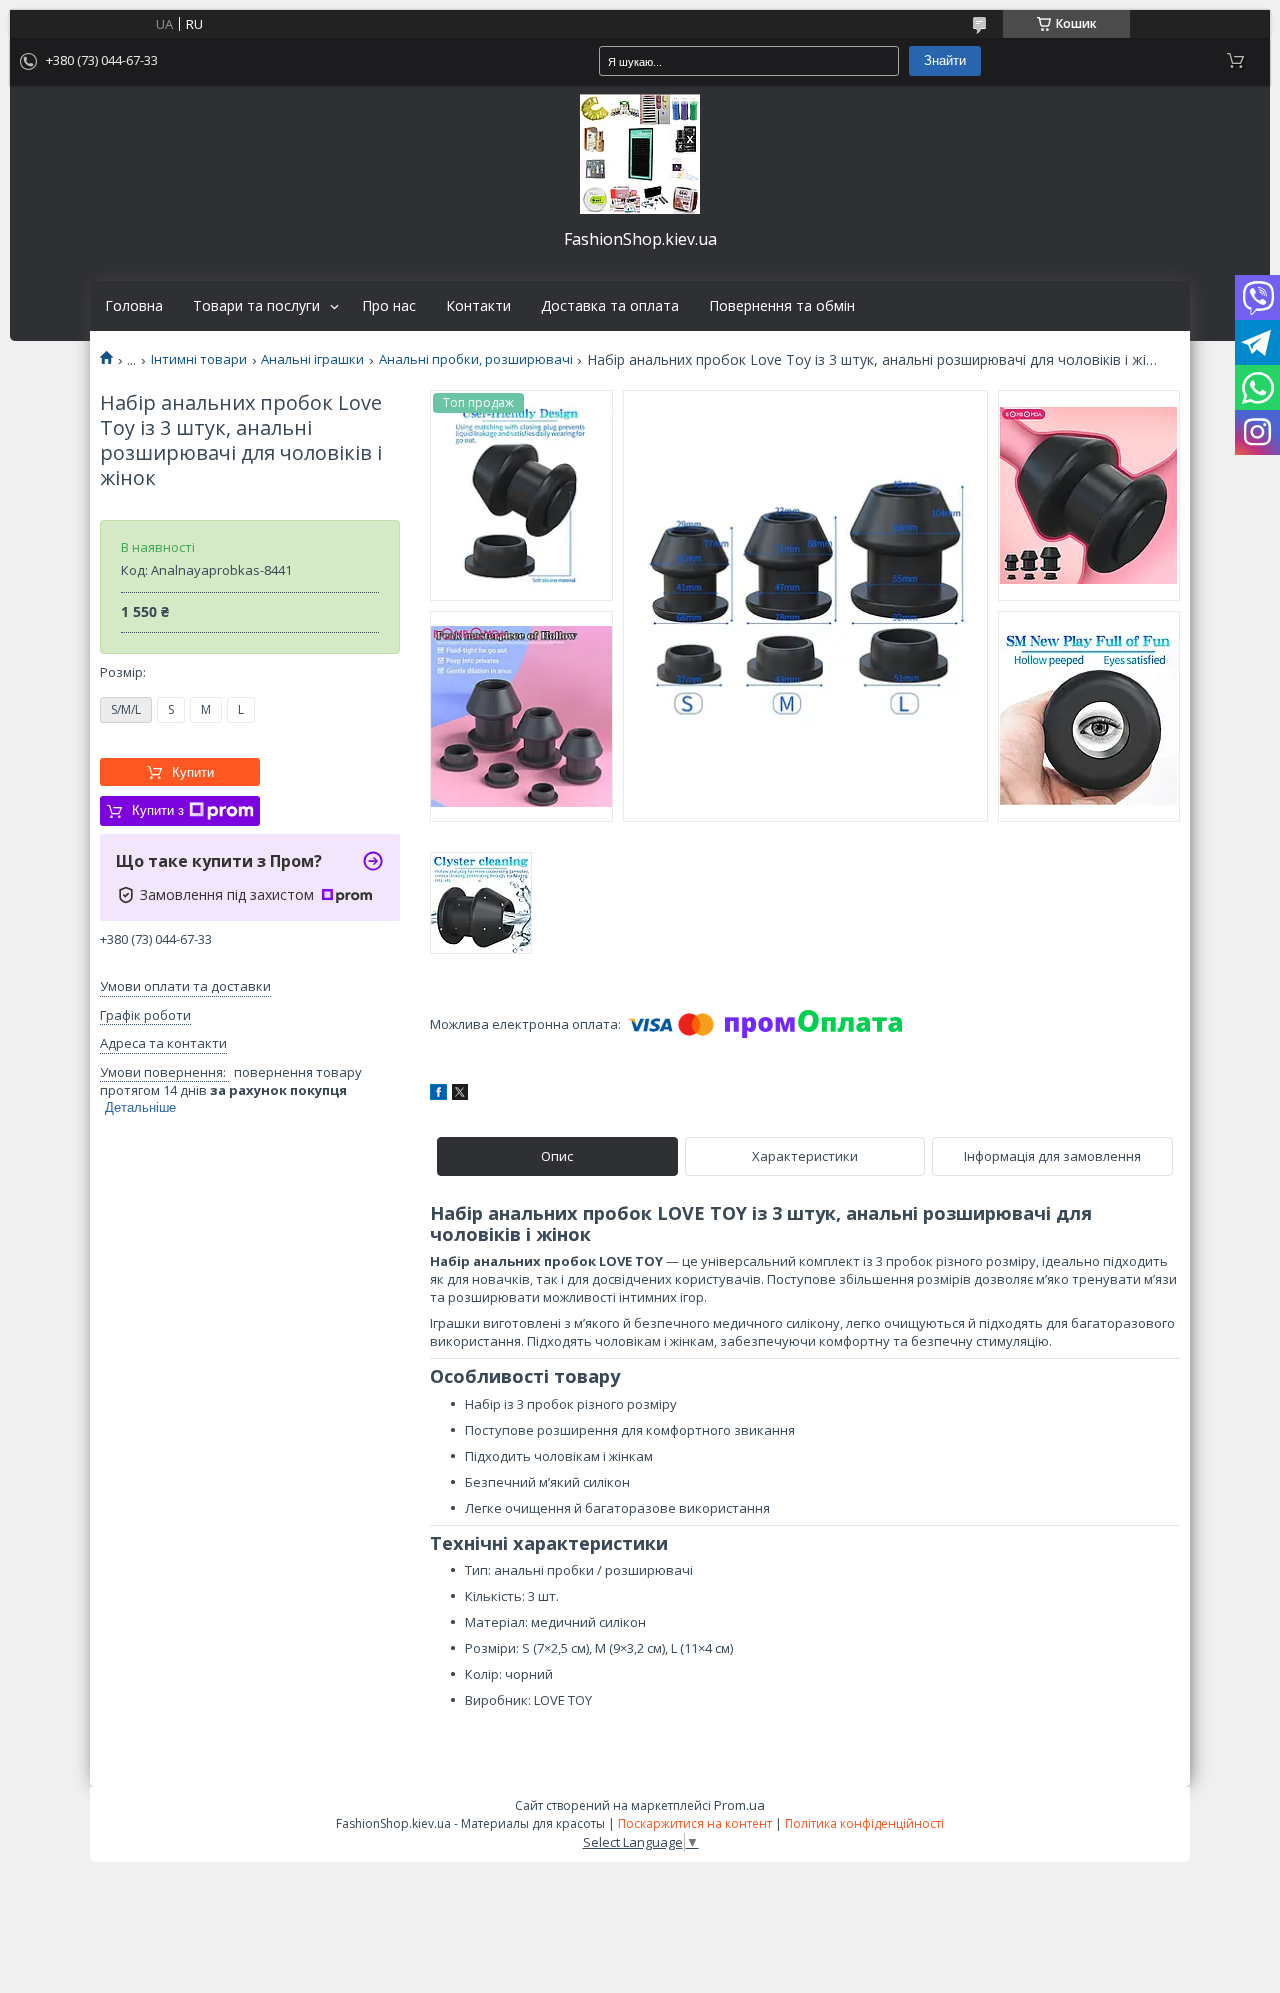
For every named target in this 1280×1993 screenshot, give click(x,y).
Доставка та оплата (610, 306)
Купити (193, 772)
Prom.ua (739, 1805)
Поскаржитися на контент (695, 1823)
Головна (134, 306)
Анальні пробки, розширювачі (476, 359)
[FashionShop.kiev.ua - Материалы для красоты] (640, 154)
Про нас (389, 306)
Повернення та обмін (782, 306)
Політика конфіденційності (864, 1823)
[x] (460, 1095)
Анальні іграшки (312, 359)
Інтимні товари (199, 359)
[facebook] (438, 1095)
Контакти (478, 306)
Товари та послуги (256, 306)
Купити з (158, 810)
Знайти (945, 60)
